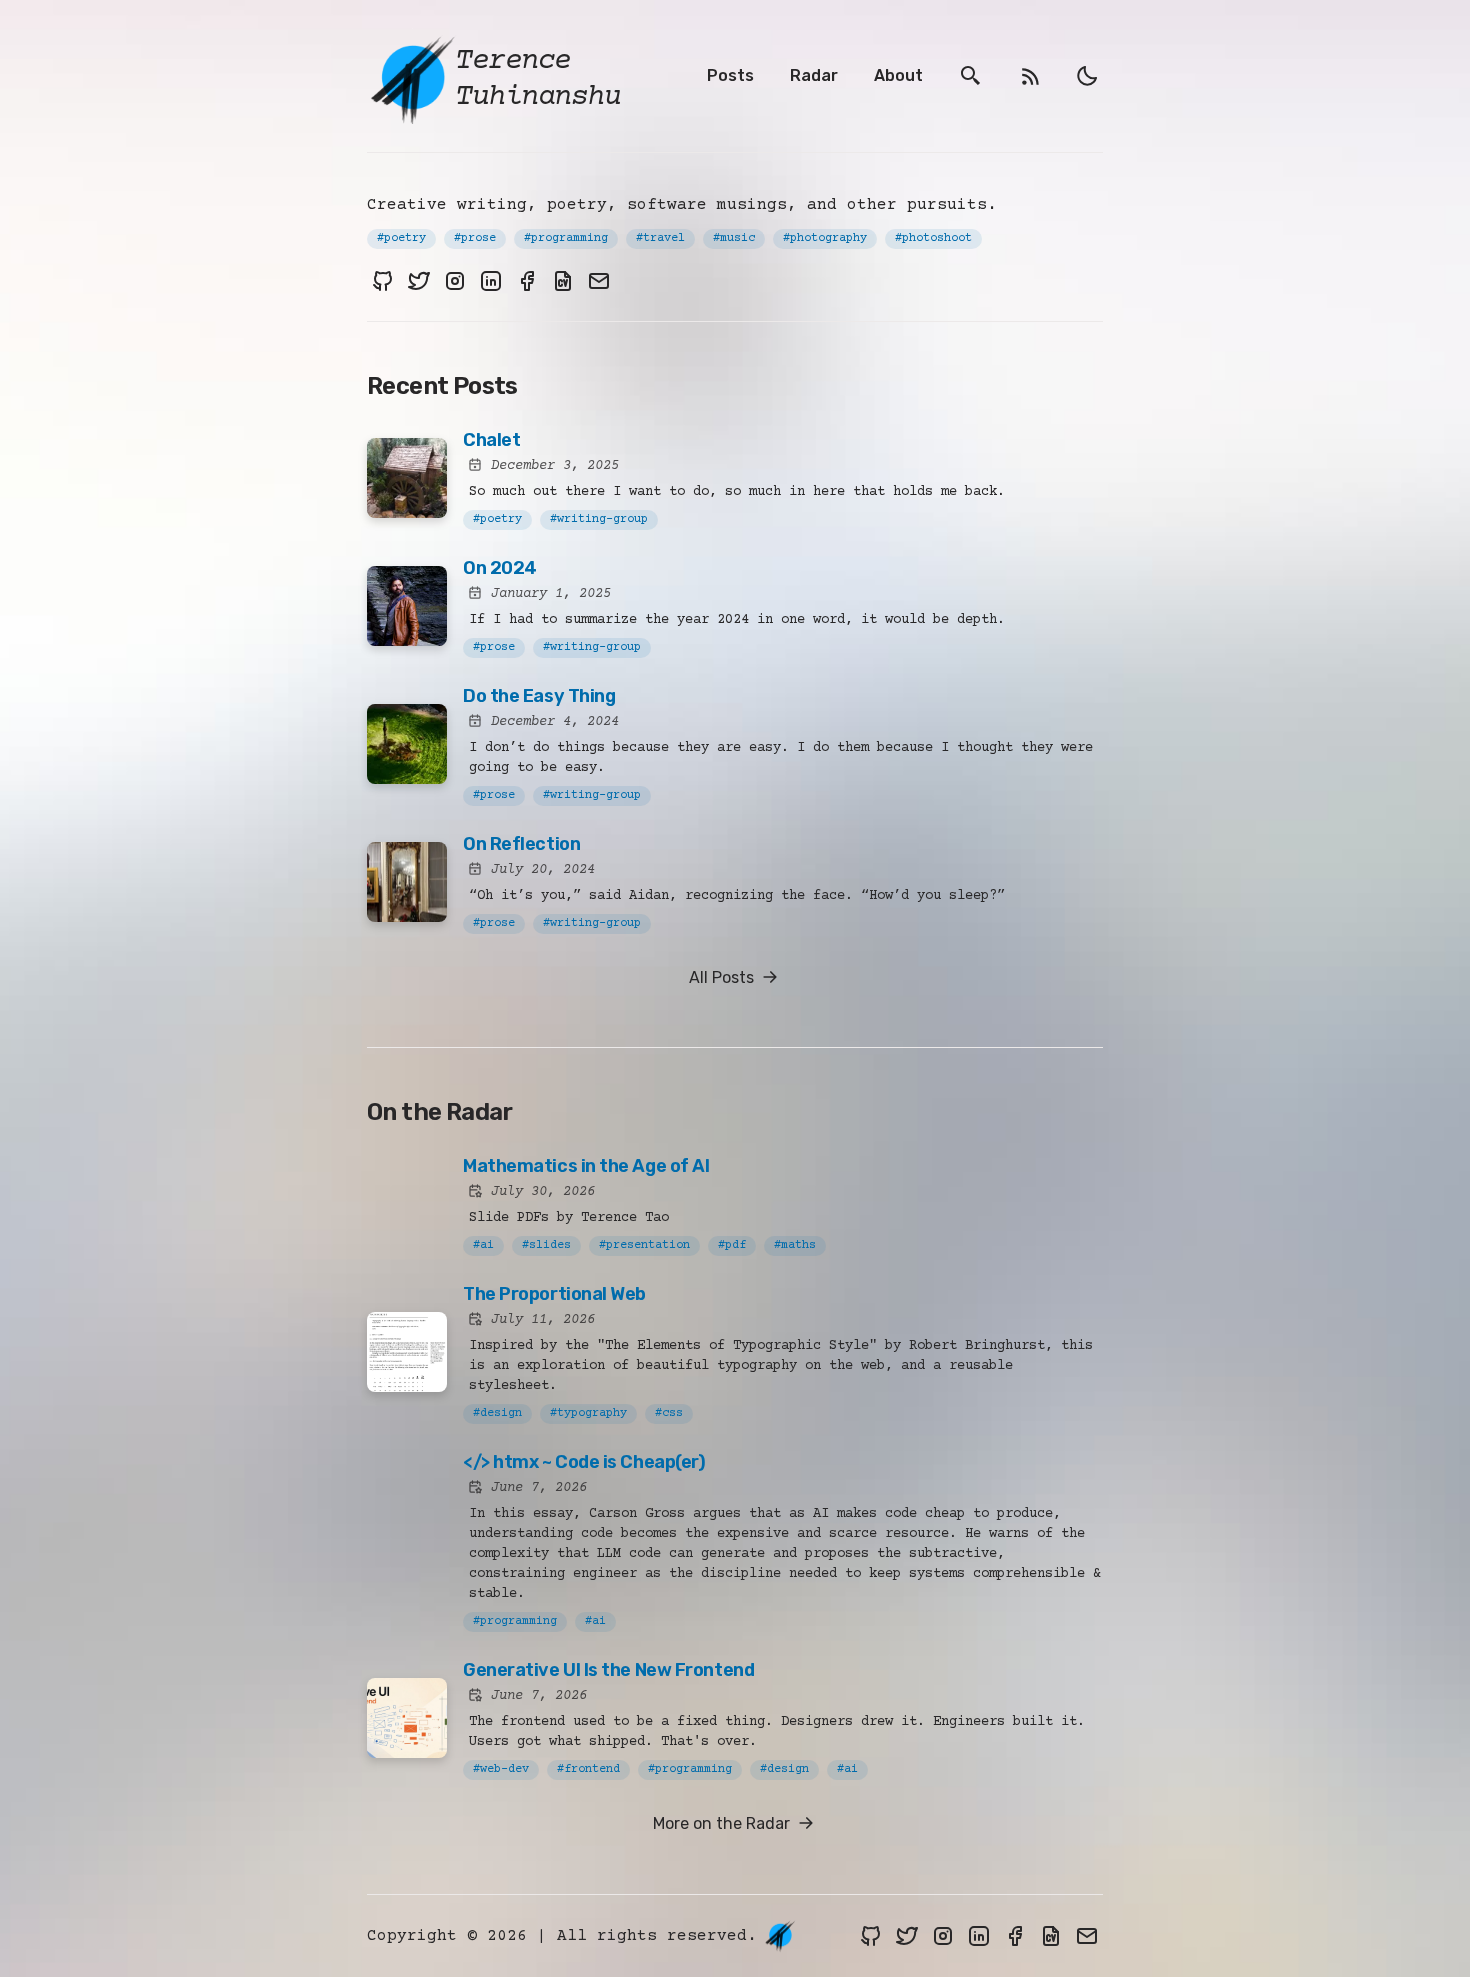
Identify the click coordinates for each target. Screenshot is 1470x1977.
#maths (795, 1245)
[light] (1087, 76)
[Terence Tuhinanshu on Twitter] (419, 281)
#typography (588, 1413)
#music (734, 238)
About (898, 75)
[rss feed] (1031, 76)
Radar (814, 75)
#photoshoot (933, 238)
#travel (660, 238)
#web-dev (501, 1769)
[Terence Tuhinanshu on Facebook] (527, 281)
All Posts (723, 977)
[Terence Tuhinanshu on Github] (383, 281)
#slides (546, 1245)
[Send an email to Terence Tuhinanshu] (599, 281)
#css (669, 1413)
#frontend (588, 1769)
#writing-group (599, 519)
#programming (566, 238)
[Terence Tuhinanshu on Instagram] (455, 281)
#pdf (732, 1245)
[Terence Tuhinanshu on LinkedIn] (491, 281)
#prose (475, 238)
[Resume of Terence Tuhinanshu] (563, 281)
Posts (730, 75)
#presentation (644, 1245)
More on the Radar (723, 1823)
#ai (483, 1245)
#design (497, 1413)
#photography (825, 238)
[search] (971, 76)
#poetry (401, 238)
